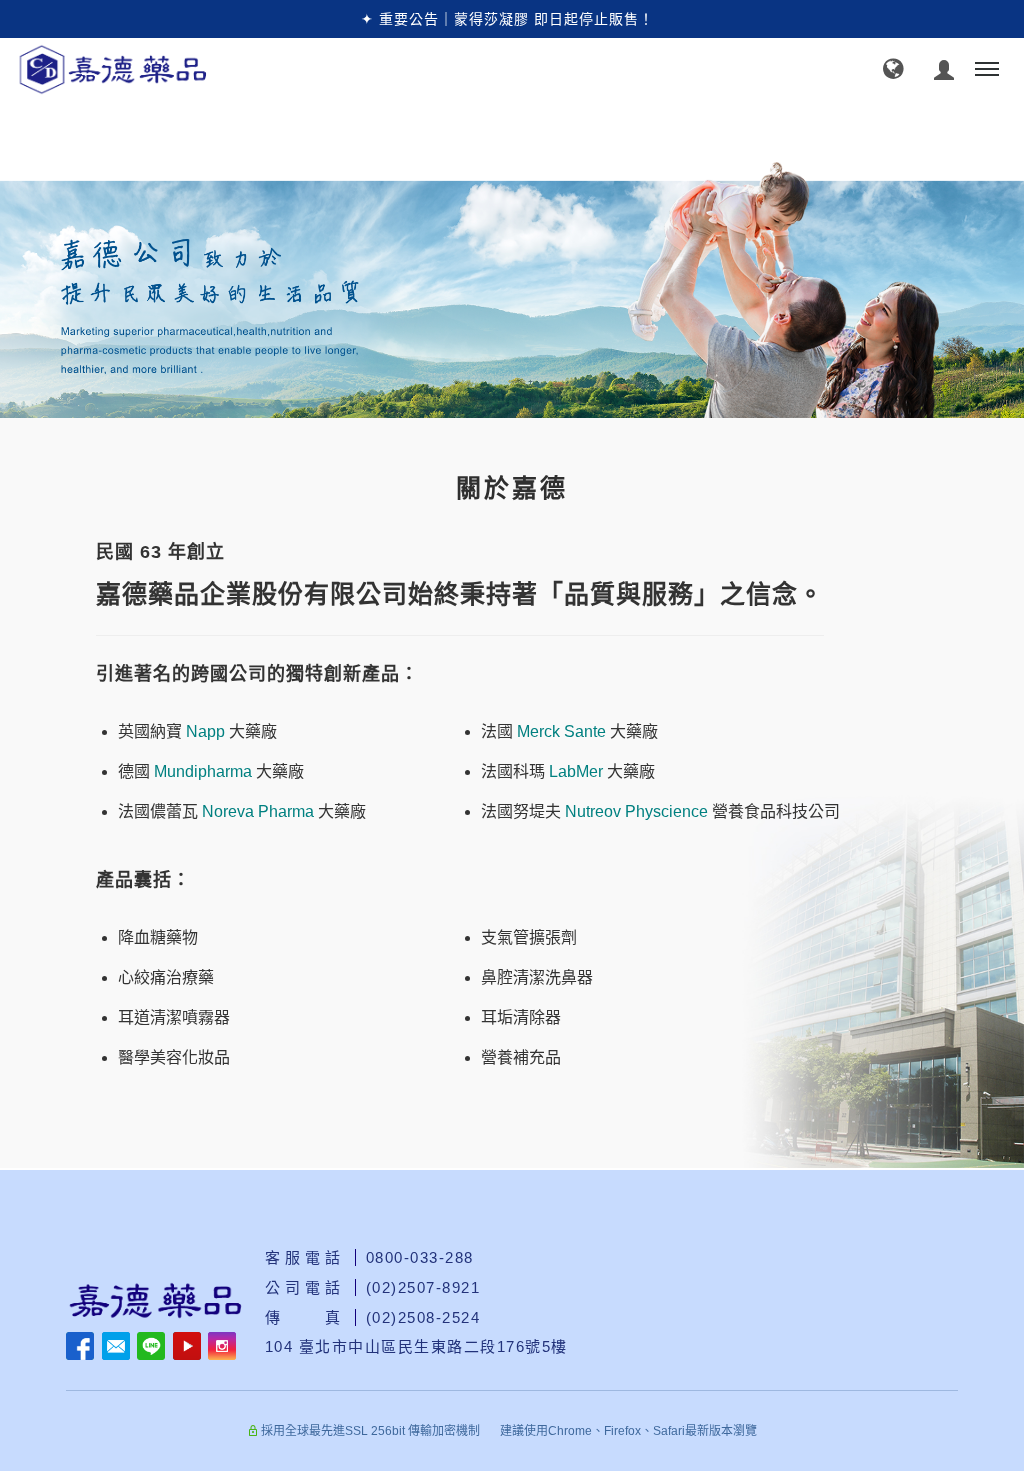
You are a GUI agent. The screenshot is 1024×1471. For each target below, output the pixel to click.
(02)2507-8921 (423, 1287)
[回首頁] (182, 69)
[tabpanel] (512, 290)
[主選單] (987, 70)
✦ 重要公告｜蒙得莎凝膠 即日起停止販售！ (507, 19)
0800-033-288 (420, 1257)
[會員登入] (944, 67)
